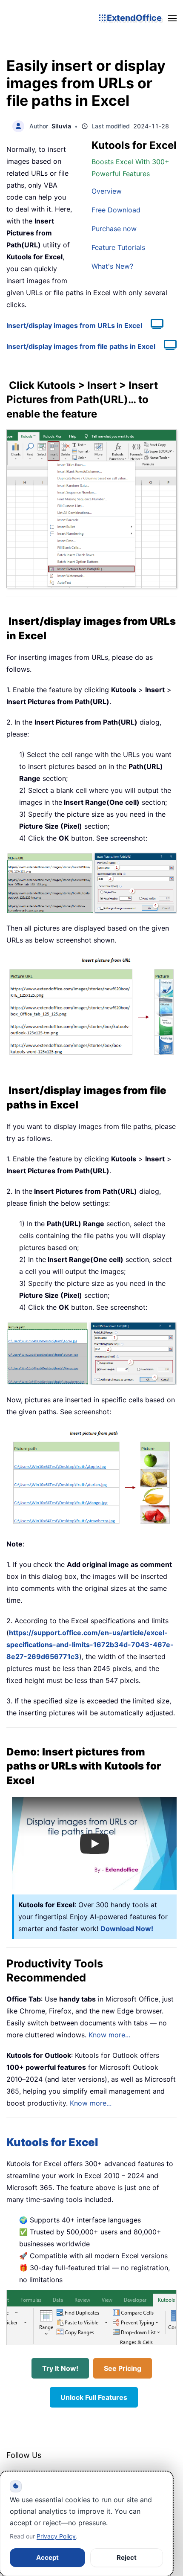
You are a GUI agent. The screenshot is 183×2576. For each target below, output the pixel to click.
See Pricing (123, 2368)
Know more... (109, 2035)
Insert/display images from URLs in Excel (74, 325)
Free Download (116, 210)
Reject (127, 2557)
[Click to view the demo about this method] (153, 325)
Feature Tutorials (118, 247)
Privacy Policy (56, 2536)
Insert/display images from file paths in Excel (81, 346)
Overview (107, 191)
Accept (47, 2557)
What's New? (112, 266)
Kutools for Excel (52, 2142)
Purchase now (114, 229)
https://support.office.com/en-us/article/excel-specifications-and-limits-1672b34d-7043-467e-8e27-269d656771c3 (90, 1645)
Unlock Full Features (94, 2397)
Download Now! (127, 1929)
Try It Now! (60, 2368)
